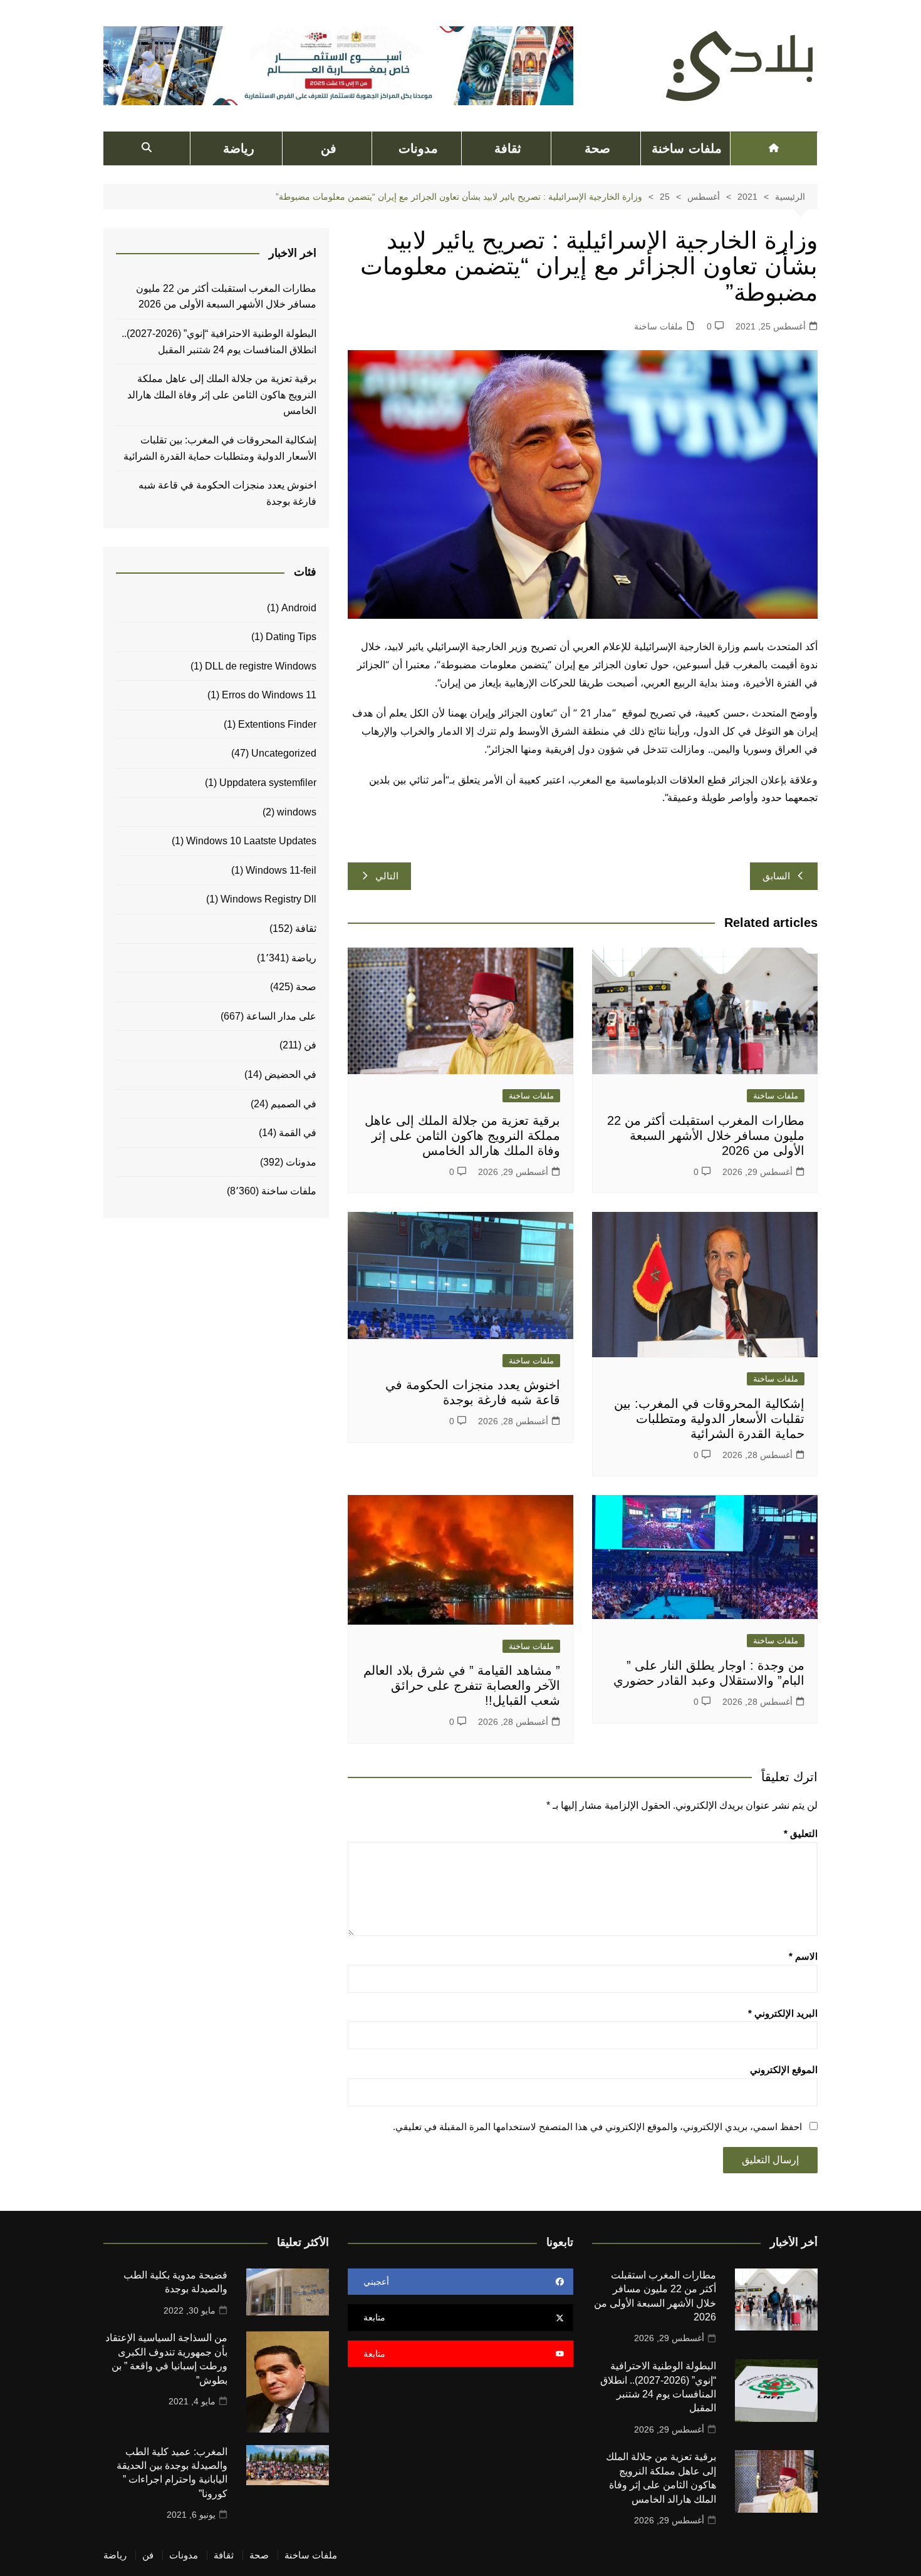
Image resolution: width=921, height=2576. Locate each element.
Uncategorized (284, 753)
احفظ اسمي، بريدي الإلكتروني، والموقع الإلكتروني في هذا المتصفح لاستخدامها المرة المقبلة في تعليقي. (597, 2127)
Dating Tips (291, 637)
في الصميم (294, 1104)
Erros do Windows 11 (269, 695)
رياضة (239, 148)
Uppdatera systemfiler (268, 783)
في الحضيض (290, 1074)
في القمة (298, 1133)
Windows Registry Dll (268, 899)
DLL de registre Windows (261, 666)
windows (297, 812)
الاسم (803, 1956)
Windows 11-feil (281, 870)
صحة (597, 148)
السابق (776, 876)
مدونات (418, 148)
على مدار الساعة (281, 1016)
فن (329, 148)
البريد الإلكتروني (783, 2013)
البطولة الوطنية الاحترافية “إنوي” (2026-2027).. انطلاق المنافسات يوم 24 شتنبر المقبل (219, 342)
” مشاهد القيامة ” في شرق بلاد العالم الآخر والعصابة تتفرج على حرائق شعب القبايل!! (462, 1685)
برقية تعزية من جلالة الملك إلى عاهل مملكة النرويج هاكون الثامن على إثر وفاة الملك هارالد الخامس (462, 1135)
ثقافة (508, 148)
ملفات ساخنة (686, 148)
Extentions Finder (277, 724)
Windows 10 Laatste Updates (251, 841)
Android (299, 608)
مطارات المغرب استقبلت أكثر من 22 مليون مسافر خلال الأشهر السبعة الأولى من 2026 (706, 1135)
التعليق (801, 1834)
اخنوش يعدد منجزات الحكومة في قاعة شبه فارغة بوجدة (227, 493)
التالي (387, 876)
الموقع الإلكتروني (784, 2070)
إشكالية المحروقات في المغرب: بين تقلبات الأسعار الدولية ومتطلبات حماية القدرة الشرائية (709, 1419)
